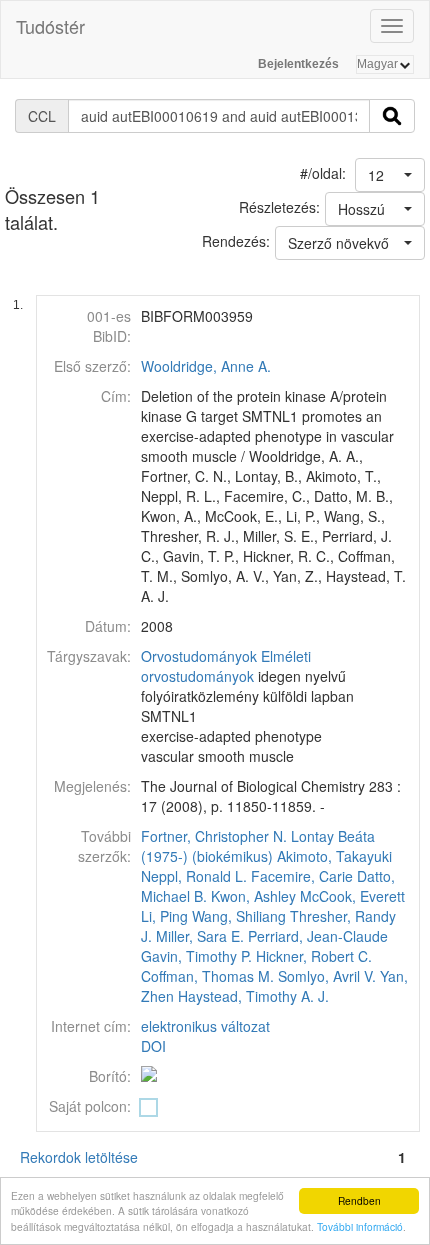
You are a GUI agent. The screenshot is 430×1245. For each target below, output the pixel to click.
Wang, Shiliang (239, 916)
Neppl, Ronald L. (194, 876)
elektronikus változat (205, 1026)
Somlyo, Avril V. (327, 976)
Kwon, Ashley (253, 896)
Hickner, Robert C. (314, 956)
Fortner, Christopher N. (214, 836)
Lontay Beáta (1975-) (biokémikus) (258, 846)
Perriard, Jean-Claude (318, 936)
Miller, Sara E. (200, 936)
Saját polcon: (90, 1106)
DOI (153, 1046)
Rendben (359, 1200)
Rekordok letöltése (79, 1157)
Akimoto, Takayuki (334, 856)
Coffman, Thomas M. (207, 976)
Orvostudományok (199, 656)
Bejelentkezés (298, 64)
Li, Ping (164, 916)
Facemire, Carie (302, 876)
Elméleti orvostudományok (226, 666)
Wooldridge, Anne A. (206, 366)
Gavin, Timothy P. (196, 956)
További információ (360, 1226)
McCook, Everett (352, 896)
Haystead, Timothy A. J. (253, 996)
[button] (390, 175)
